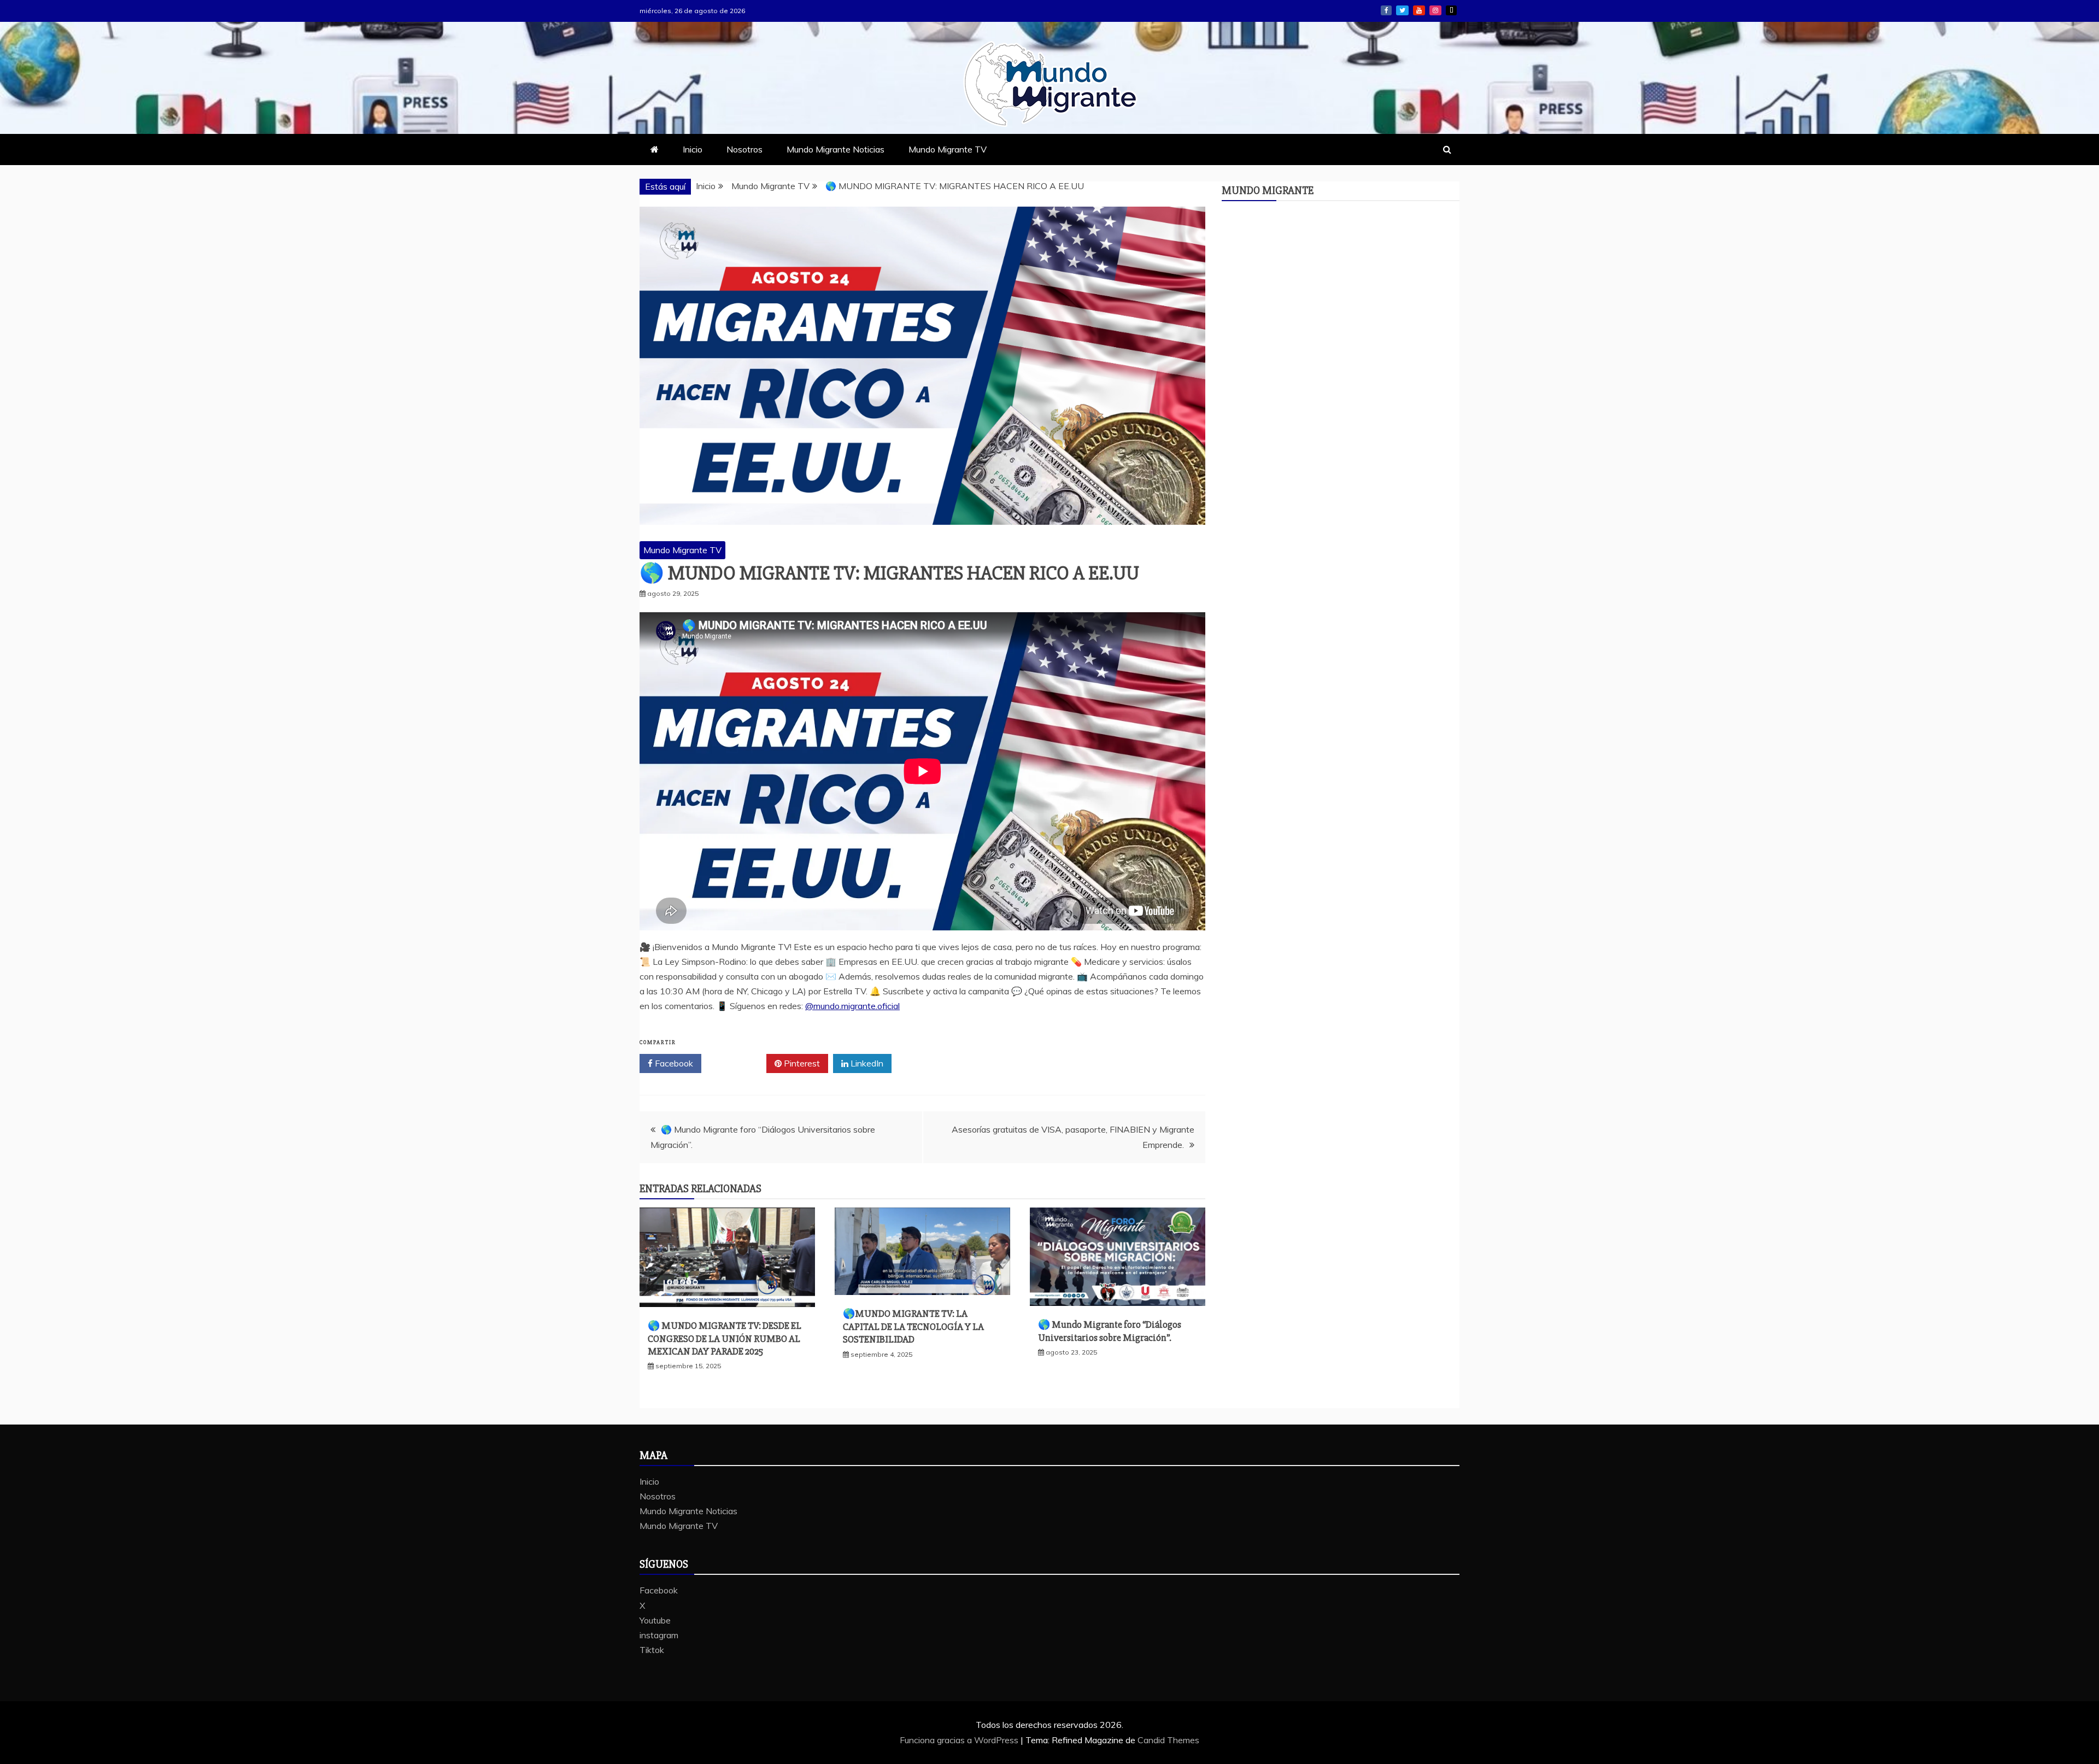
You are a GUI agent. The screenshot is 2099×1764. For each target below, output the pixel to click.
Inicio (693, 149)
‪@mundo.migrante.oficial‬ (852, 1006)
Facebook (1386, 10)
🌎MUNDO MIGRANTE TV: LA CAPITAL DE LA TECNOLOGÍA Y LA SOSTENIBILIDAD (913, 1326)
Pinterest (801, 1063)
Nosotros (744, 149)
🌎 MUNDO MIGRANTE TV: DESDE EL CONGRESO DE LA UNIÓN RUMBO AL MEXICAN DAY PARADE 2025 (725, 1338)
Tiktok (1451, 10)
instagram (1435, 10)
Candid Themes (1168, 1740)
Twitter (738, 1063)
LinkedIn (866, 1063)
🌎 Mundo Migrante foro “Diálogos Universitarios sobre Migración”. (1110, 1331)
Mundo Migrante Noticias (836, 149)
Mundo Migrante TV (948, 149)
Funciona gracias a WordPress (960, 1740)
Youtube (1419, 10)
